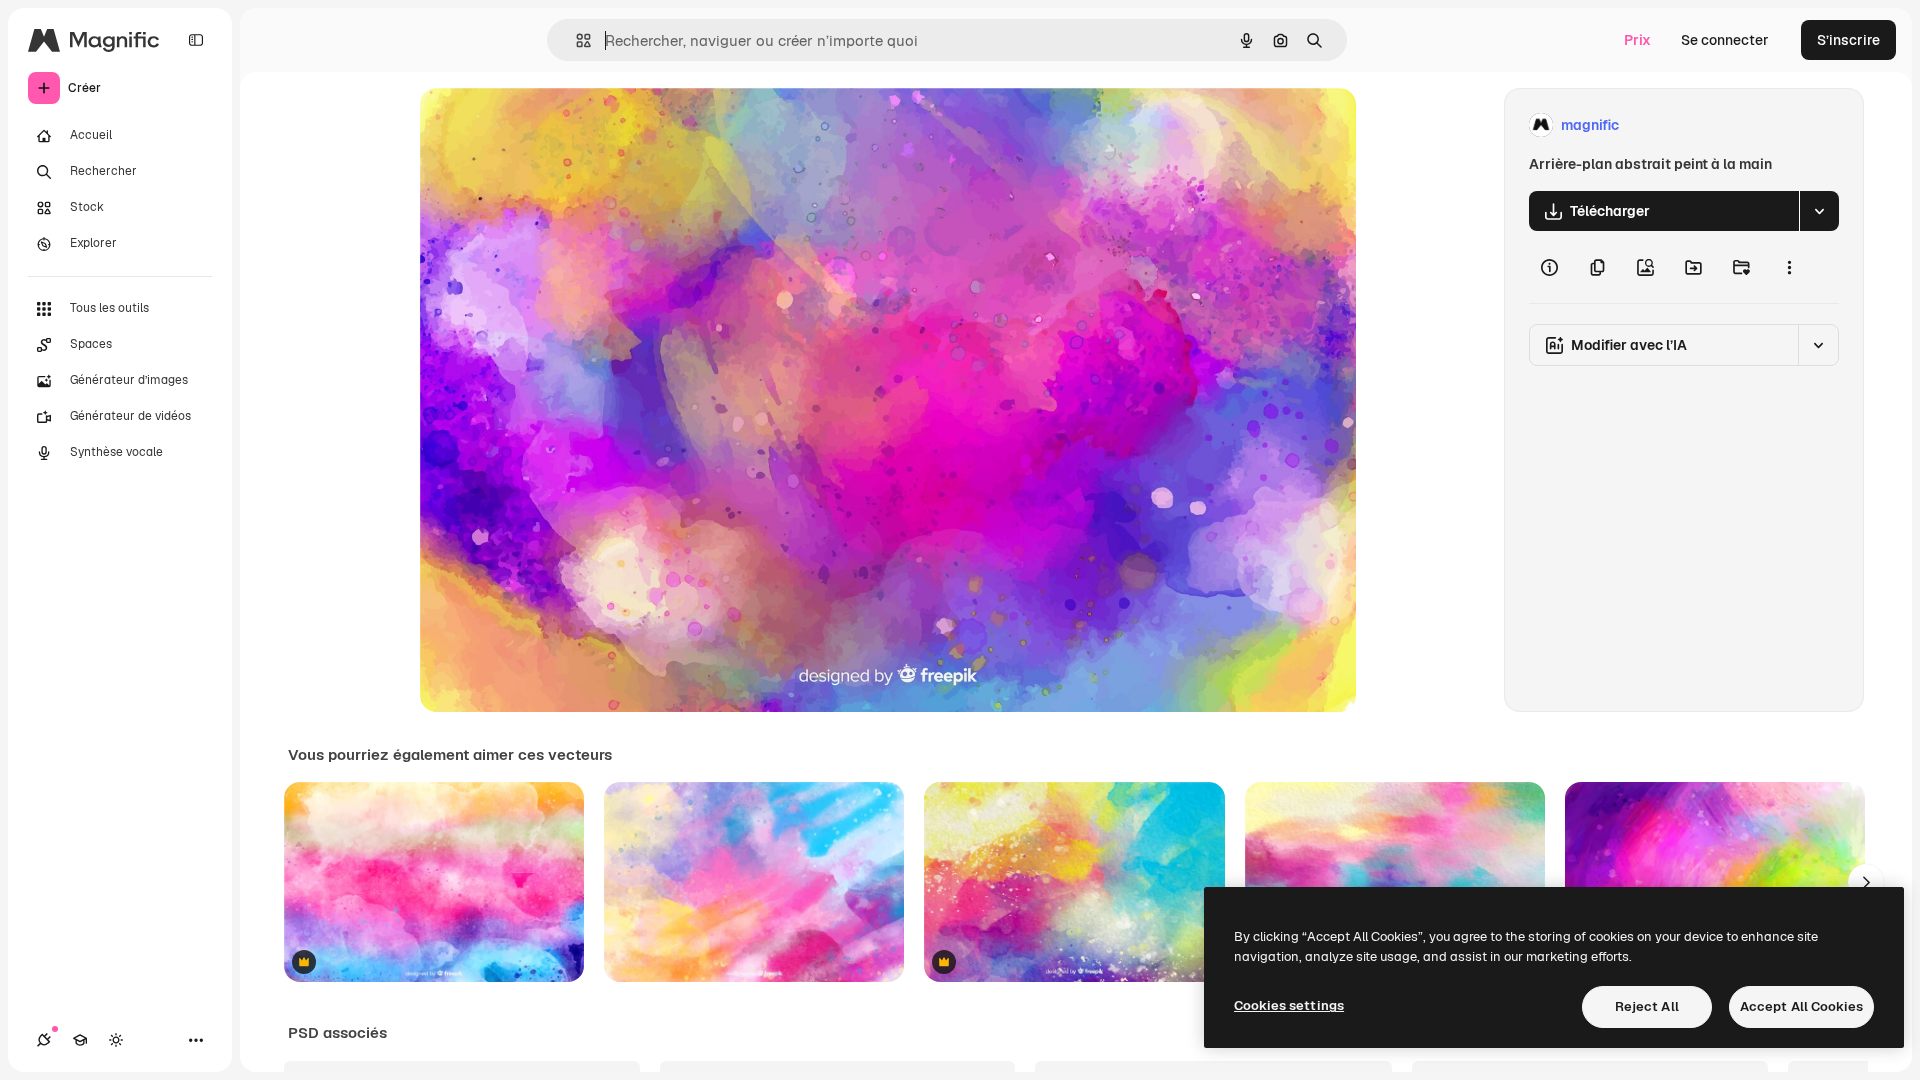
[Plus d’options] (1789, 267)
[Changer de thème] (116, 1040)
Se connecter (1725, 40)
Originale (552, 125)
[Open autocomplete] (575, 40)
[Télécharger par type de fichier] (1819, 211)
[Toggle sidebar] (196, 40)
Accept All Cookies (1801, 1006)
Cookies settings (1289, 1005)
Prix (1637, 40)
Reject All (1647, 1006)
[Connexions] (44, 1040)
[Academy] (80, 1040)
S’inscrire (1848, 40)
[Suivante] (1866, 882)
